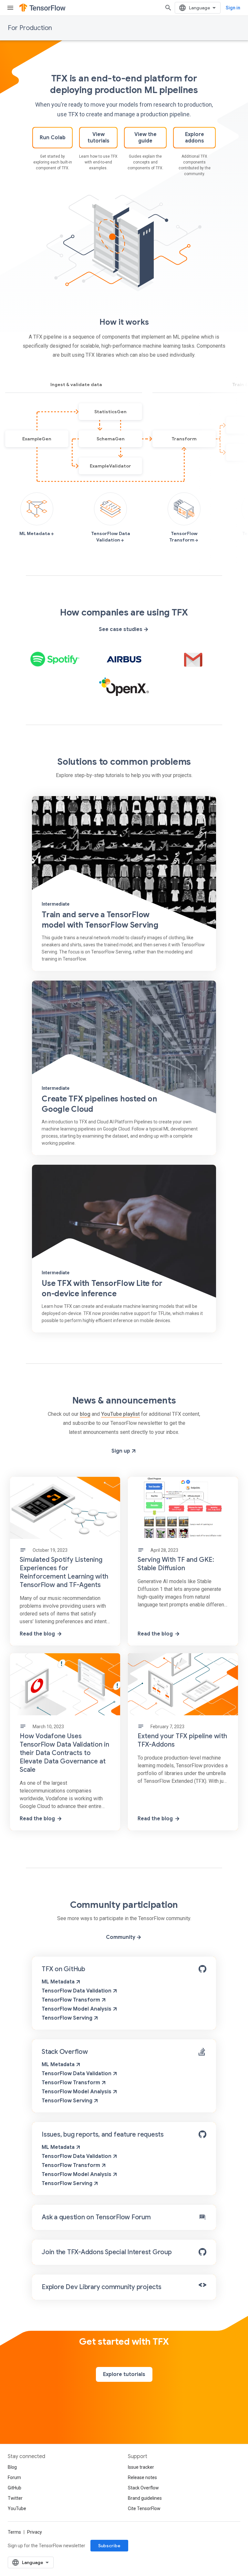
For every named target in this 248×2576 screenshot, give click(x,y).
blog (85, 1414)
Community (121, 1937)
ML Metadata (59, 1982)
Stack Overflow (65, 2052)
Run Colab (53, 138)
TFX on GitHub (63, 1969)
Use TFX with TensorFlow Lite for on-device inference (102, 1288)
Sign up (121, 1451)
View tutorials (98, 138)
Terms (14, 2532)
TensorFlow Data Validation (77, 1991)
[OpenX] (124, 687)
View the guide (145, 138)
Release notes (142, 2477)
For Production (30, 28)
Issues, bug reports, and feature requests (103, 2134)
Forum (14, 2477)
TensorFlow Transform (72, 2000)
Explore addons (195, 138)
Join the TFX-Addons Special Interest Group (107, 2252)
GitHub (15, 2488)
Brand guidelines (145, 2498)
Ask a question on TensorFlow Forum (96, 2217)
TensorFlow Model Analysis (77, 2009)
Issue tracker (141, 2467)
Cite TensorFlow (144, 2508)
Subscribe (109, 2546)
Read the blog (37, 1634)
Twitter (15, 2498)
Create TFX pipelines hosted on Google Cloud (99, 1104)
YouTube (17, 2508)
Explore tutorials (124, 2374)
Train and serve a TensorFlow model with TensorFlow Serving (100, 920)
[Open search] (168, 8)
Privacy (35, 2532)
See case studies (121, 629)
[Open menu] (10, 8)
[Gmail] (193, 659)
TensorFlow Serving (68, 2018)
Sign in (233, 8)
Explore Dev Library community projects (102, 2287)
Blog (12, 2467)
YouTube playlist (120, 1414)
